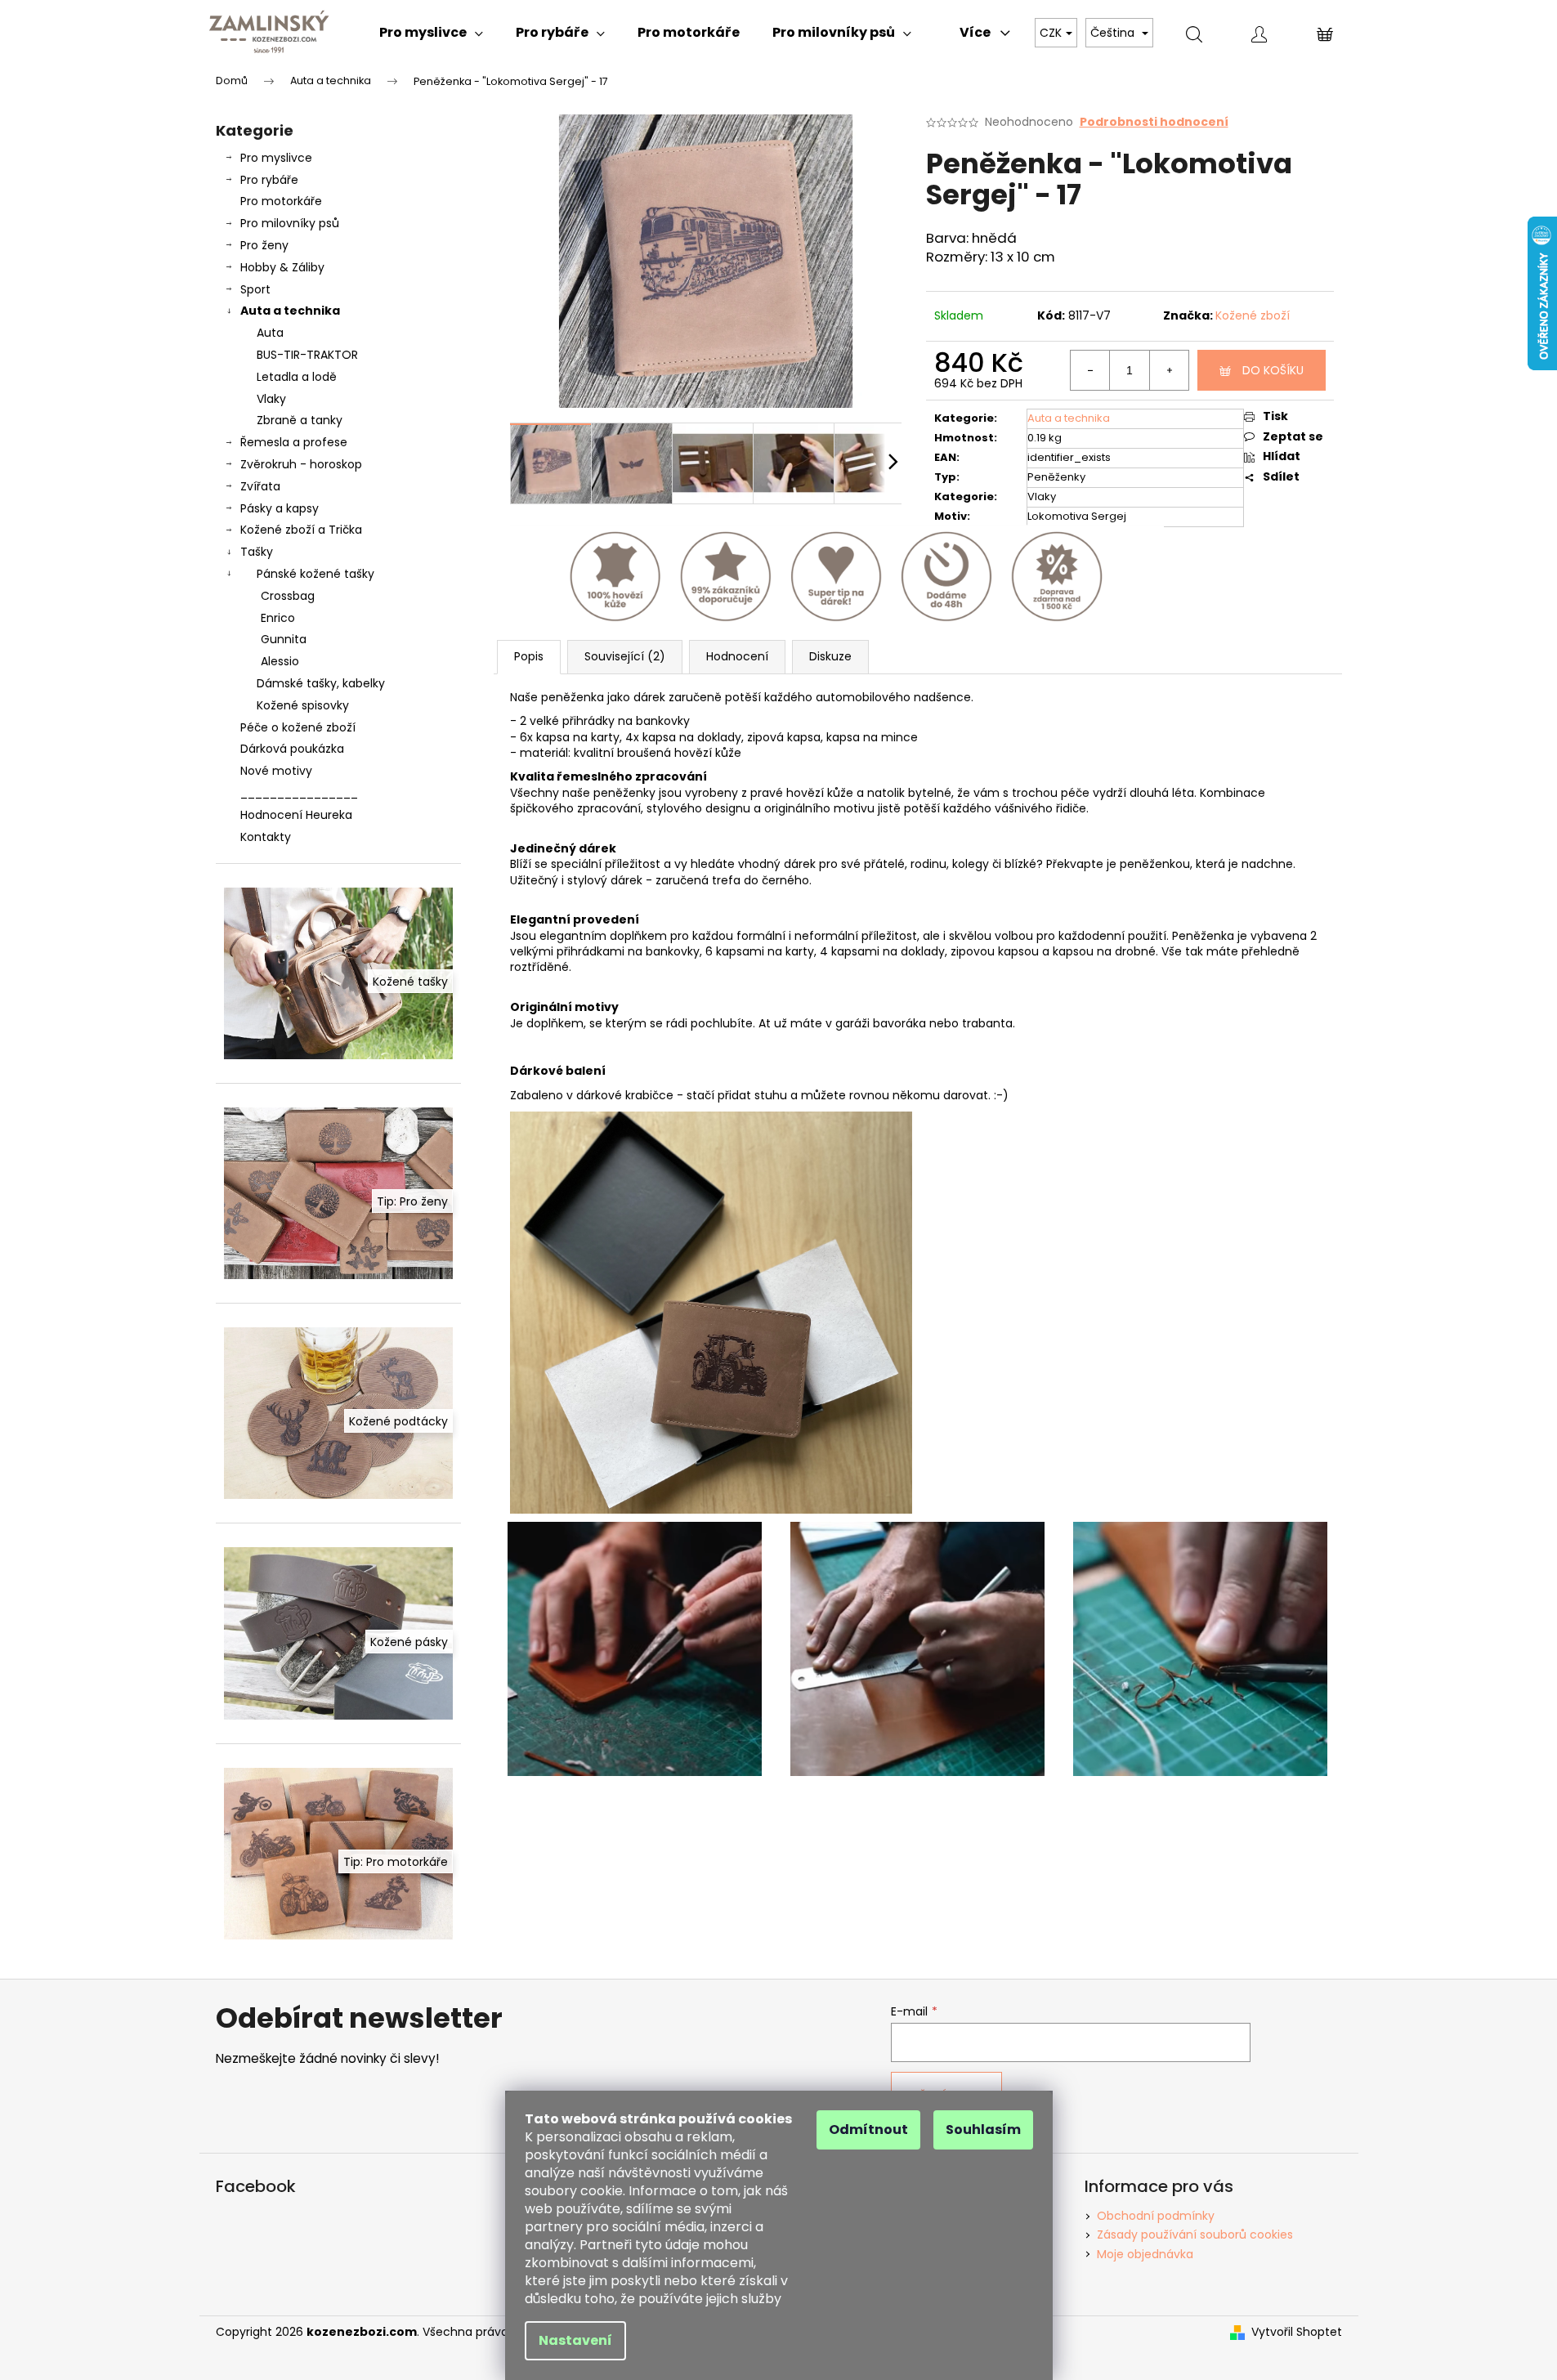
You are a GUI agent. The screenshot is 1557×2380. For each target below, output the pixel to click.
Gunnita (284, 639)
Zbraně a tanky (300, 420)
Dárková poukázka (292, 749)
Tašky (257, 552)
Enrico (278, 618)
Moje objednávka (1145, 2254)
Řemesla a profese (294, 442)
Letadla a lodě (297, 377)
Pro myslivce (276, 158)
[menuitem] (431, 33)
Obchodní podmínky (1156, 2216)
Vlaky (271, 399)
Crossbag (288, 596)
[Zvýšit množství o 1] (1169, 370)
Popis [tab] (529, 656)
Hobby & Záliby (282, 267)
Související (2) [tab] (625, 656)
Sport (255, 289)
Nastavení (575, 2340)
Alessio (280, 661)
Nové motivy (276, 771)
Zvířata (260, 486)
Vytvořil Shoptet (1297, 2332)
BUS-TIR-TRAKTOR (307, 355)
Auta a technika (290, 311)
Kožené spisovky (303, 705)
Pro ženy (264, 245)
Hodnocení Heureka (296, 815)
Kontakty (266, 837)
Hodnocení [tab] (737, 656)
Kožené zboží (1253, 315)
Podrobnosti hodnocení (1154, 122)
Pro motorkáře (281, 201)
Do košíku (1273, 370)
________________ (299, 793)
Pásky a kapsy (280, 508)
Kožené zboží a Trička (301, 530)
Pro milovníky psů (290, 223)
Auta (270, 333)
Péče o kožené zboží (298, 727)
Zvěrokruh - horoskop (301, 464)
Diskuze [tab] (830, 656)
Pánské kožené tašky (315, 574)
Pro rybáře (269, 180)
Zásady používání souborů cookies (1195, 2235)
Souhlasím (983, 2129)
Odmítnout (868, 2129)
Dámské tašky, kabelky (321, 683)
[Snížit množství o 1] (1090, 370)
